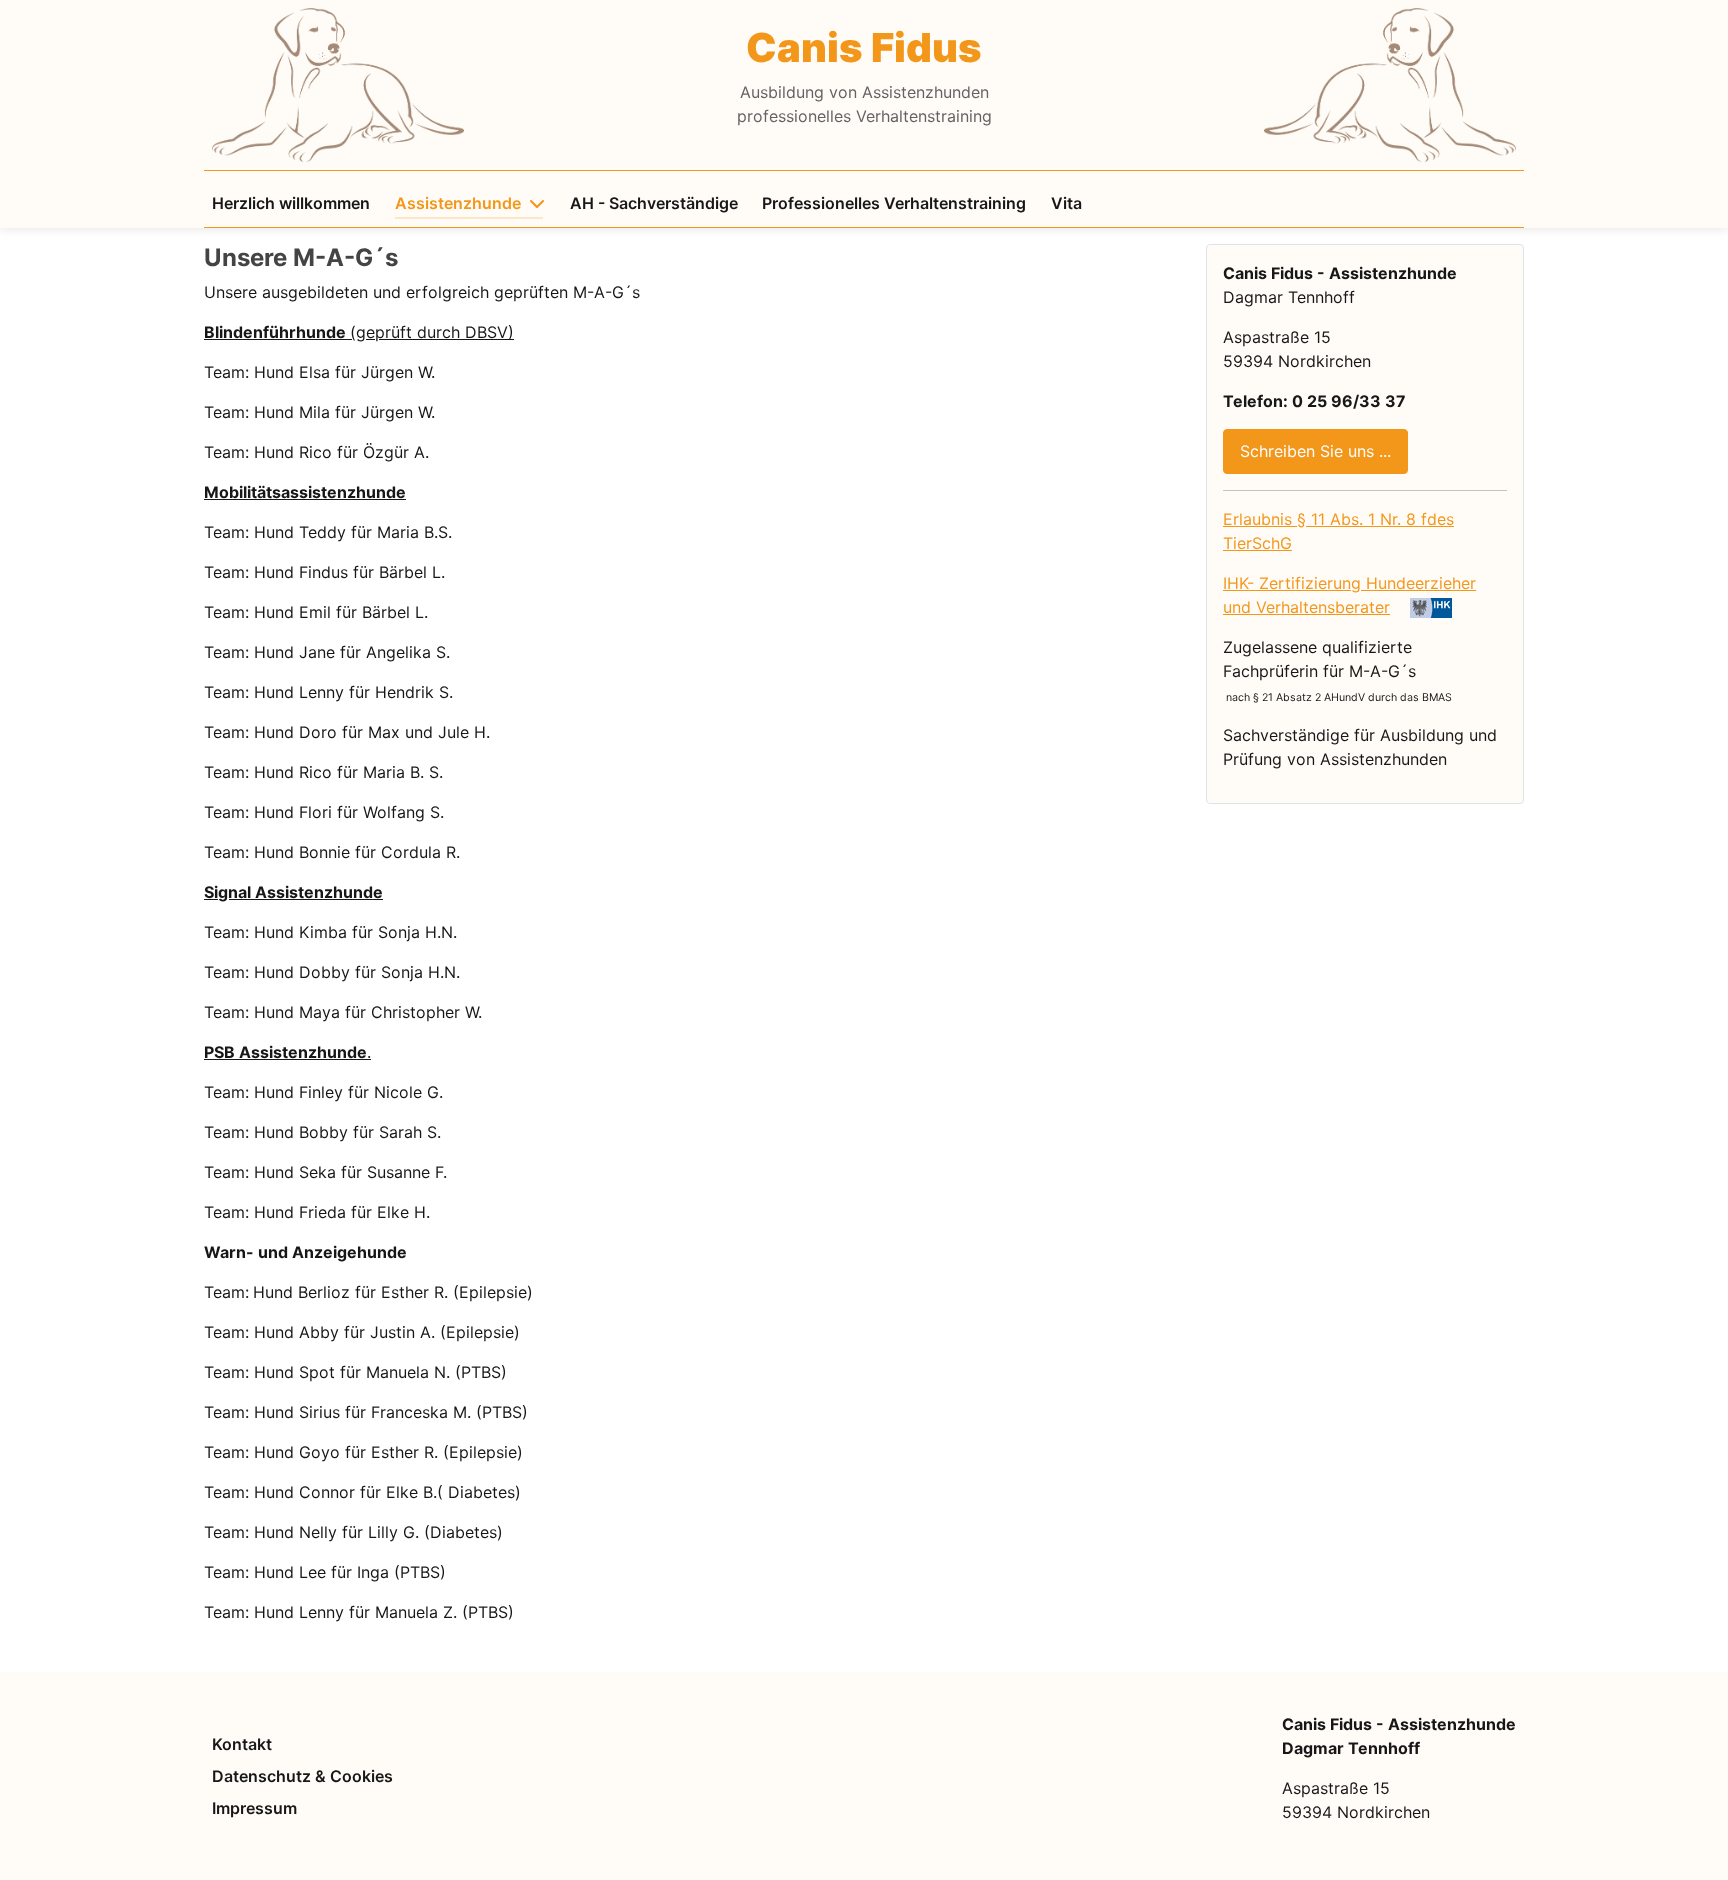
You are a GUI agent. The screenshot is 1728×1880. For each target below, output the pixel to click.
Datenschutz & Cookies (302, 1776)
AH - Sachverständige (654, 203)
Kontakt (242, 1744)
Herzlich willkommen (291, 203)
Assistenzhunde (458, 203)
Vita (1066, 203)
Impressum (254, 1808)
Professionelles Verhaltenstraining (894, 203)
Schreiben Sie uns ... (1315, 451)
